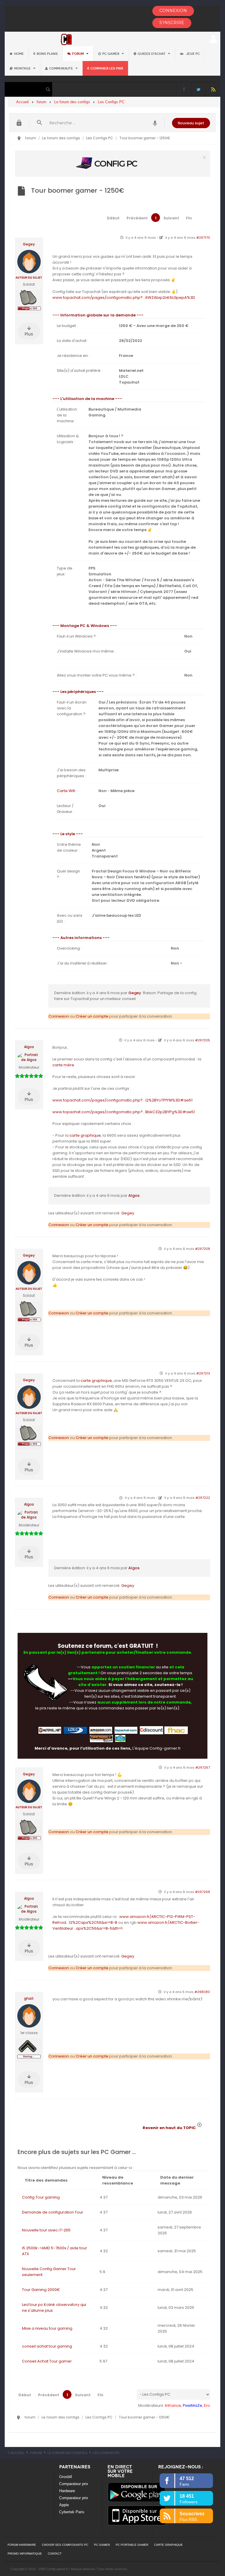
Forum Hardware (22, 2545)
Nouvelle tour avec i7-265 (46, 2230)
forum (78, 54)
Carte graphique (168, 2545)
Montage (23, 68)
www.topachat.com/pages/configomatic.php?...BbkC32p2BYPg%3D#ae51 (124, 1112)
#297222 (203, 1498)
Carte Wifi (66, 791)
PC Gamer (111, 54)
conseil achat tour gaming (47, 2346)
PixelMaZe (192, 2405)
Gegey (29, 244)
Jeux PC (192, 54)
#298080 (202, 1992)
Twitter (198, 89)
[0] (112, 163)
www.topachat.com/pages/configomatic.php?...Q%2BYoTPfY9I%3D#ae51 (122, 1100)
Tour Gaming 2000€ (41, 2290)
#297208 (203, 1249)
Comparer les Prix (107, 68)
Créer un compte (92, 1016)
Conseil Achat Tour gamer (47, 2361)
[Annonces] (155, 123)
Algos (29, 1047)
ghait (29, 1999)
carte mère (63, 1065)
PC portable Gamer (132, 2545)
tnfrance (173, 2405)
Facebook (184, 89)
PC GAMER (102, 2545)
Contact (55, 2554)
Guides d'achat (152, 54)
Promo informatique (25, 2554)
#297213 (203, 1373)
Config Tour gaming (41, 2197)
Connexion (59, 1016)
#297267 (203, 1767)
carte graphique (85, 1135)
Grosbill (66, 2477)
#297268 (203, 1892)
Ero (207, 2405)
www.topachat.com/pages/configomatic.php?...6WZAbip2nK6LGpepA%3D (124, 298)
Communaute (62, 68)
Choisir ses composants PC (65, 2545)
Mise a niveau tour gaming (47, 2328)
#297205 (203, 1040)
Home (19, 54)
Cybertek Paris (72, 2512)
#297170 (203, 238)
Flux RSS (213, 89)
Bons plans (47, 54)
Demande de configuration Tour (53, 2212)
